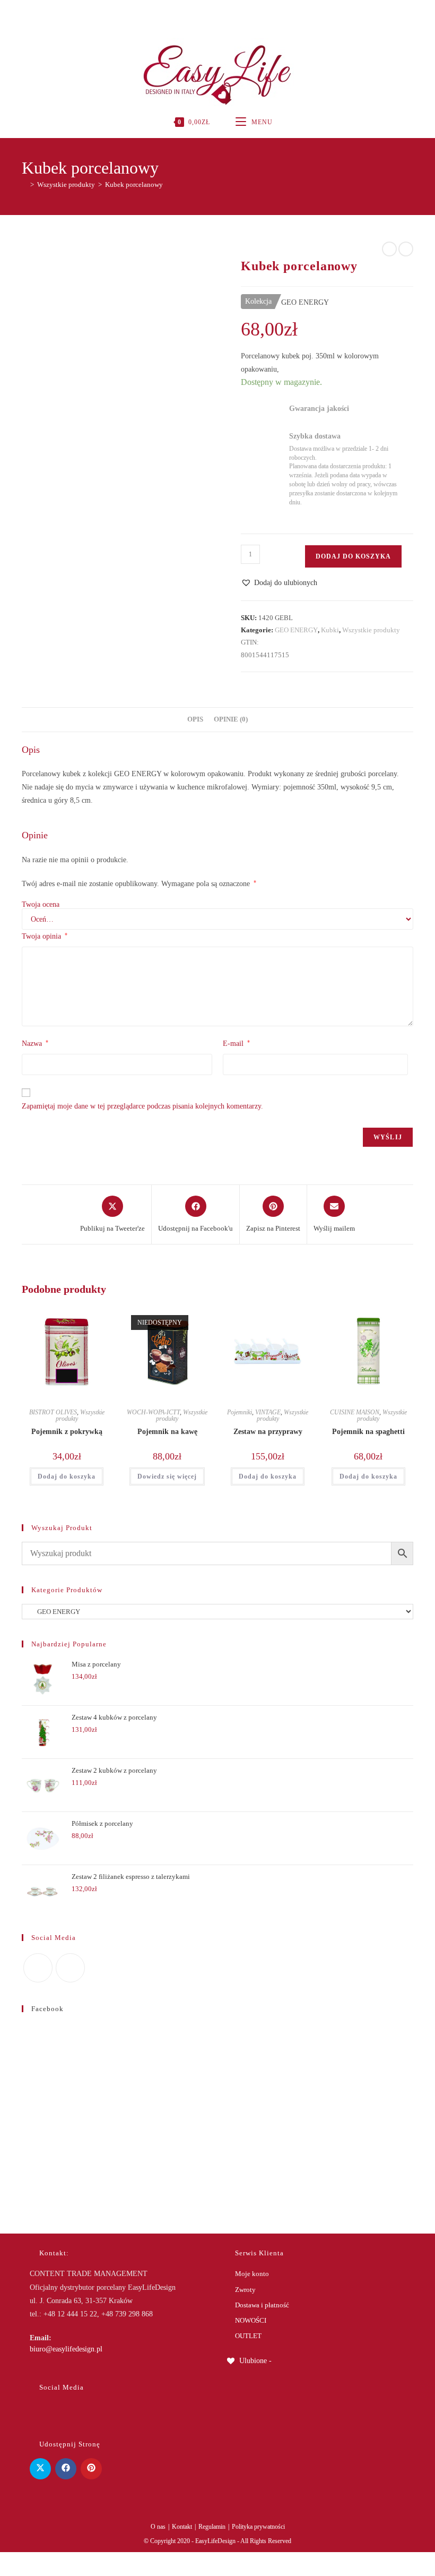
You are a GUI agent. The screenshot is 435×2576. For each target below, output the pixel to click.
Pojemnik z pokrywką (67, 1432)
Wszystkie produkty (371, 630)
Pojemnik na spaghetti (368, 1432)
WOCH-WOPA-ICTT (153, 1412)
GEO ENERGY (296, 630)
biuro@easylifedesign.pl (66, 2349)
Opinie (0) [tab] (231, 719)
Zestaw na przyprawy (268, 1432)
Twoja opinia (45, 936)
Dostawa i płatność (262, 2305)
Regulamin (212, 2527)
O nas (158, 2527)
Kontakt (182, 2527)
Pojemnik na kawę (167, 1432)
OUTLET (248, 2336)
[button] (279, 583)
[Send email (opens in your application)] (228, 13)
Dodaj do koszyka (353, 556)
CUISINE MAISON (355, 1412)
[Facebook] (206, 13)
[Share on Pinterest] (91, 2469)
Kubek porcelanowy (134, 184)
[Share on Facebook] (66, 2469)
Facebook (47, 2009)
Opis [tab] (195, 719)
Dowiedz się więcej (167, 1476)
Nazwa (35, 1043)
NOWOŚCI (251, 2320)
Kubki (330, 630)
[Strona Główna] (24, 184)
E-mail (236, 1043)
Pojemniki (240, 1412)
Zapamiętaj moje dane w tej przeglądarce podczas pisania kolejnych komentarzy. (142, 1106)
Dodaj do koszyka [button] (67, 1476)
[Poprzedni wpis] (389, 249)
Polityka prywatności (258, 2527)
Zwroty (245, 2290)
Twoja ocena (41, 905)
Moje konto (252, 2274)
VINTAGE (268, 1412)
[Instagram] (216, 13)
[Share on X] (40, 2469)
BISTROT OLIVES (53, 1412)
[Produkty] (406, 249)
